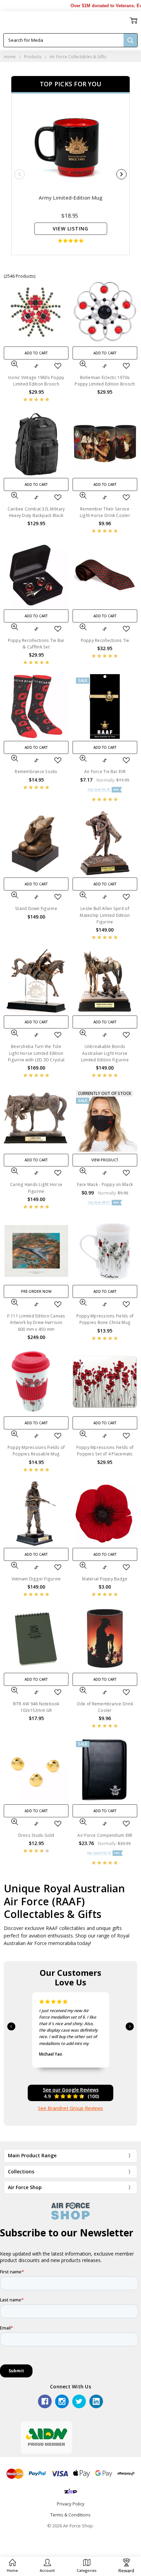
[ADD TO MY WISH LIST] (58, 366)
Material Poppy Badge (105, 1579)
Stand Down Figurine (36, 908)
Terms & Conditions (70, 2515)
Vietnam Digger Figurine (36, 1579)
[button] (47, 2566)
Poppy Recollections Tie (105, 640)
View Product (105, 1160)
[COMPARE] (36, 366)
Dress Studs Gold (36, 1835)
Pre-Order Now (36, 1291)
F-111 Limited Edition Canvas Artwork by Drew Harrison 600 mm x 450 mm (36, 1322)
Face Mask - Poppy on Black (105, 1184)
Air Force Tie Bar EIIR (105, 772)
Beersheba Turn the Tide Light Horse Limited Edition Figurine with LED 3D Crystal (36, 1053)
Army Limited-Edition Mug (70, 198)
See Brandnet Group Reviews (70, 2108)
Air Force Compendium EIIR (105, 1835)
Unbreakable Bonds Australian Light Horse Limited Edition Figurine (105, 1053)
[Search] (130, 40)
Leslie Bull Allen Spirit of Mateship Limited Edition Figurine (105, 915)
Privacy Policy (71, 2504)
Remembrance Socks (36, 772)
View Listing (70, 229)
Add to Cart (36, 353)
